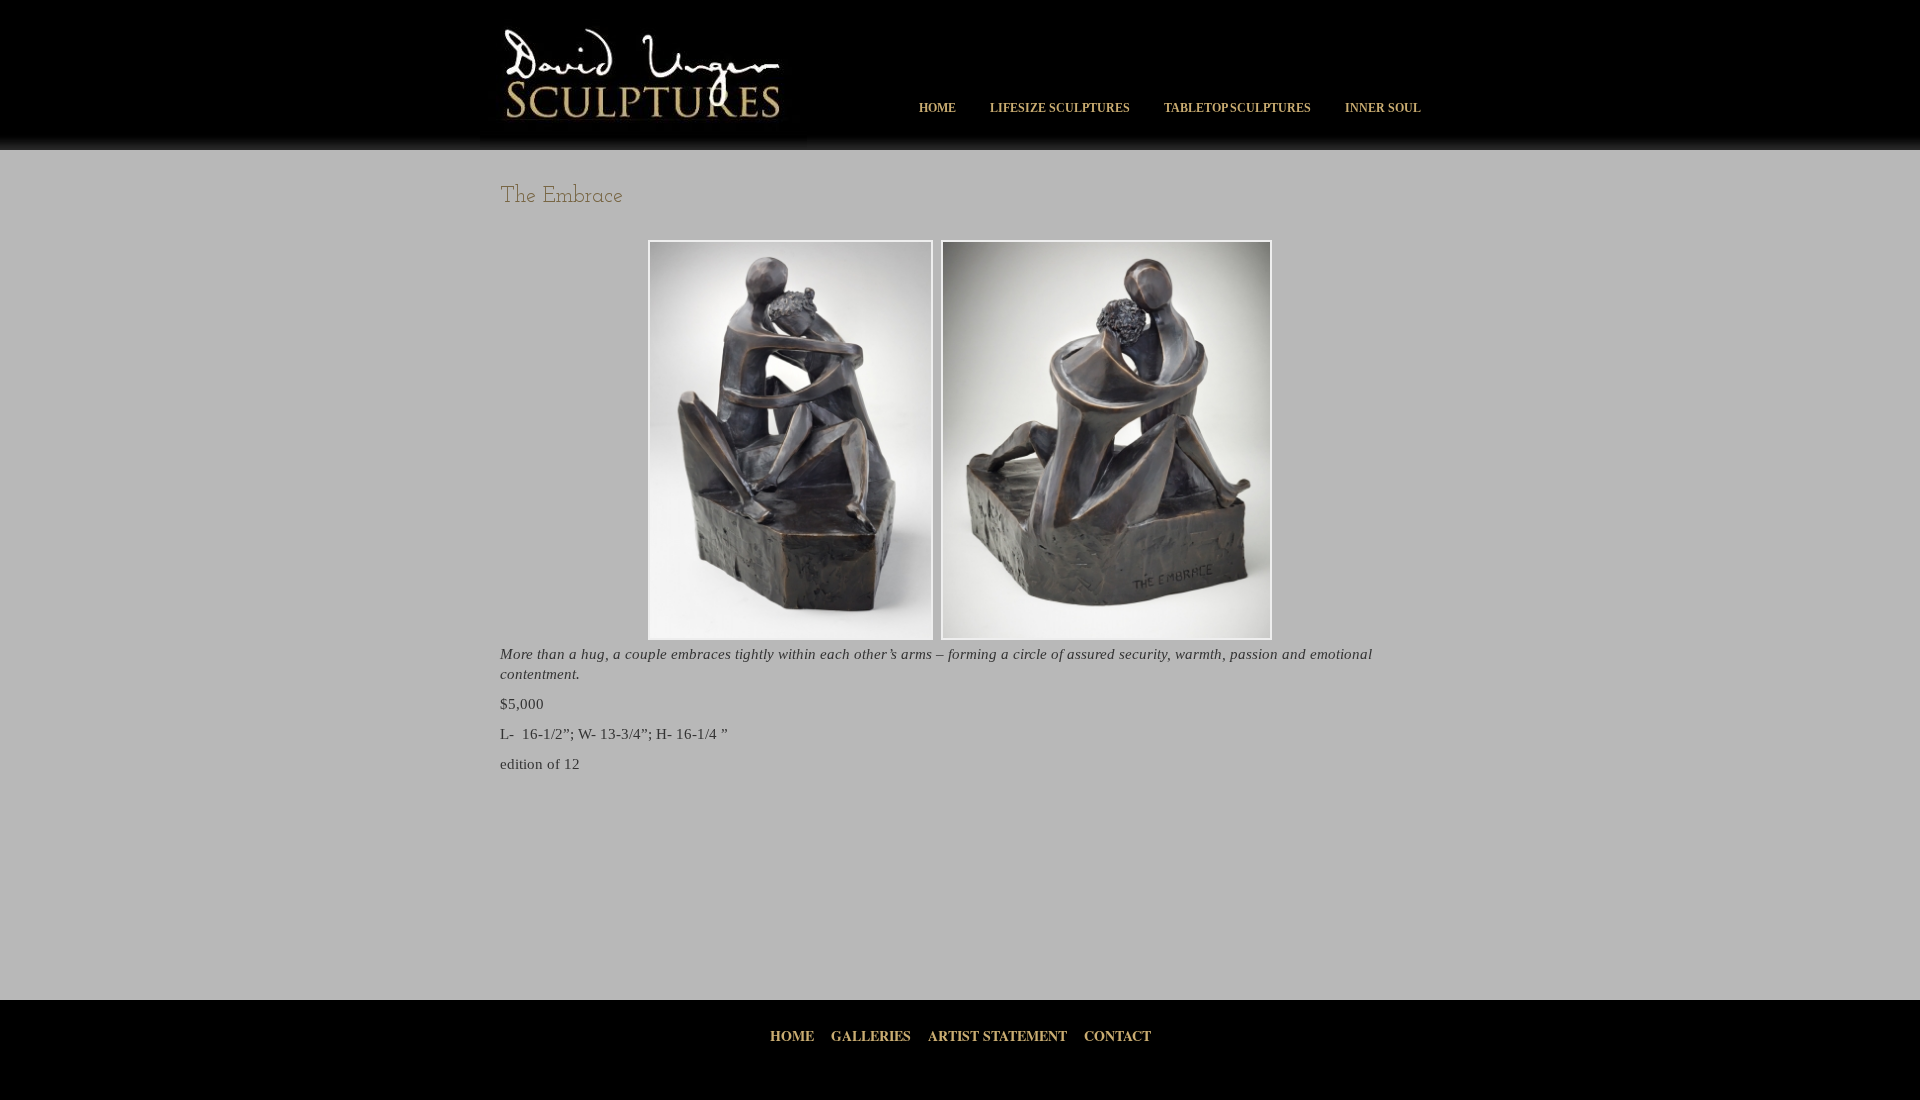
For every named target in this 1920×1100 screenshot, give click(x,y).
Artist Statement (997, 1035)
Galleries (871, 1035)
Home (937, 108)
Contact (1117, 1035)
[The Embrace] (790, 440)
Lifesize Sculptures (1060, 108)
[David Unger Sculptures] (643, 146)
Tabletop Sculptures (1237, 108)
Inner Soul (1383, 108)
